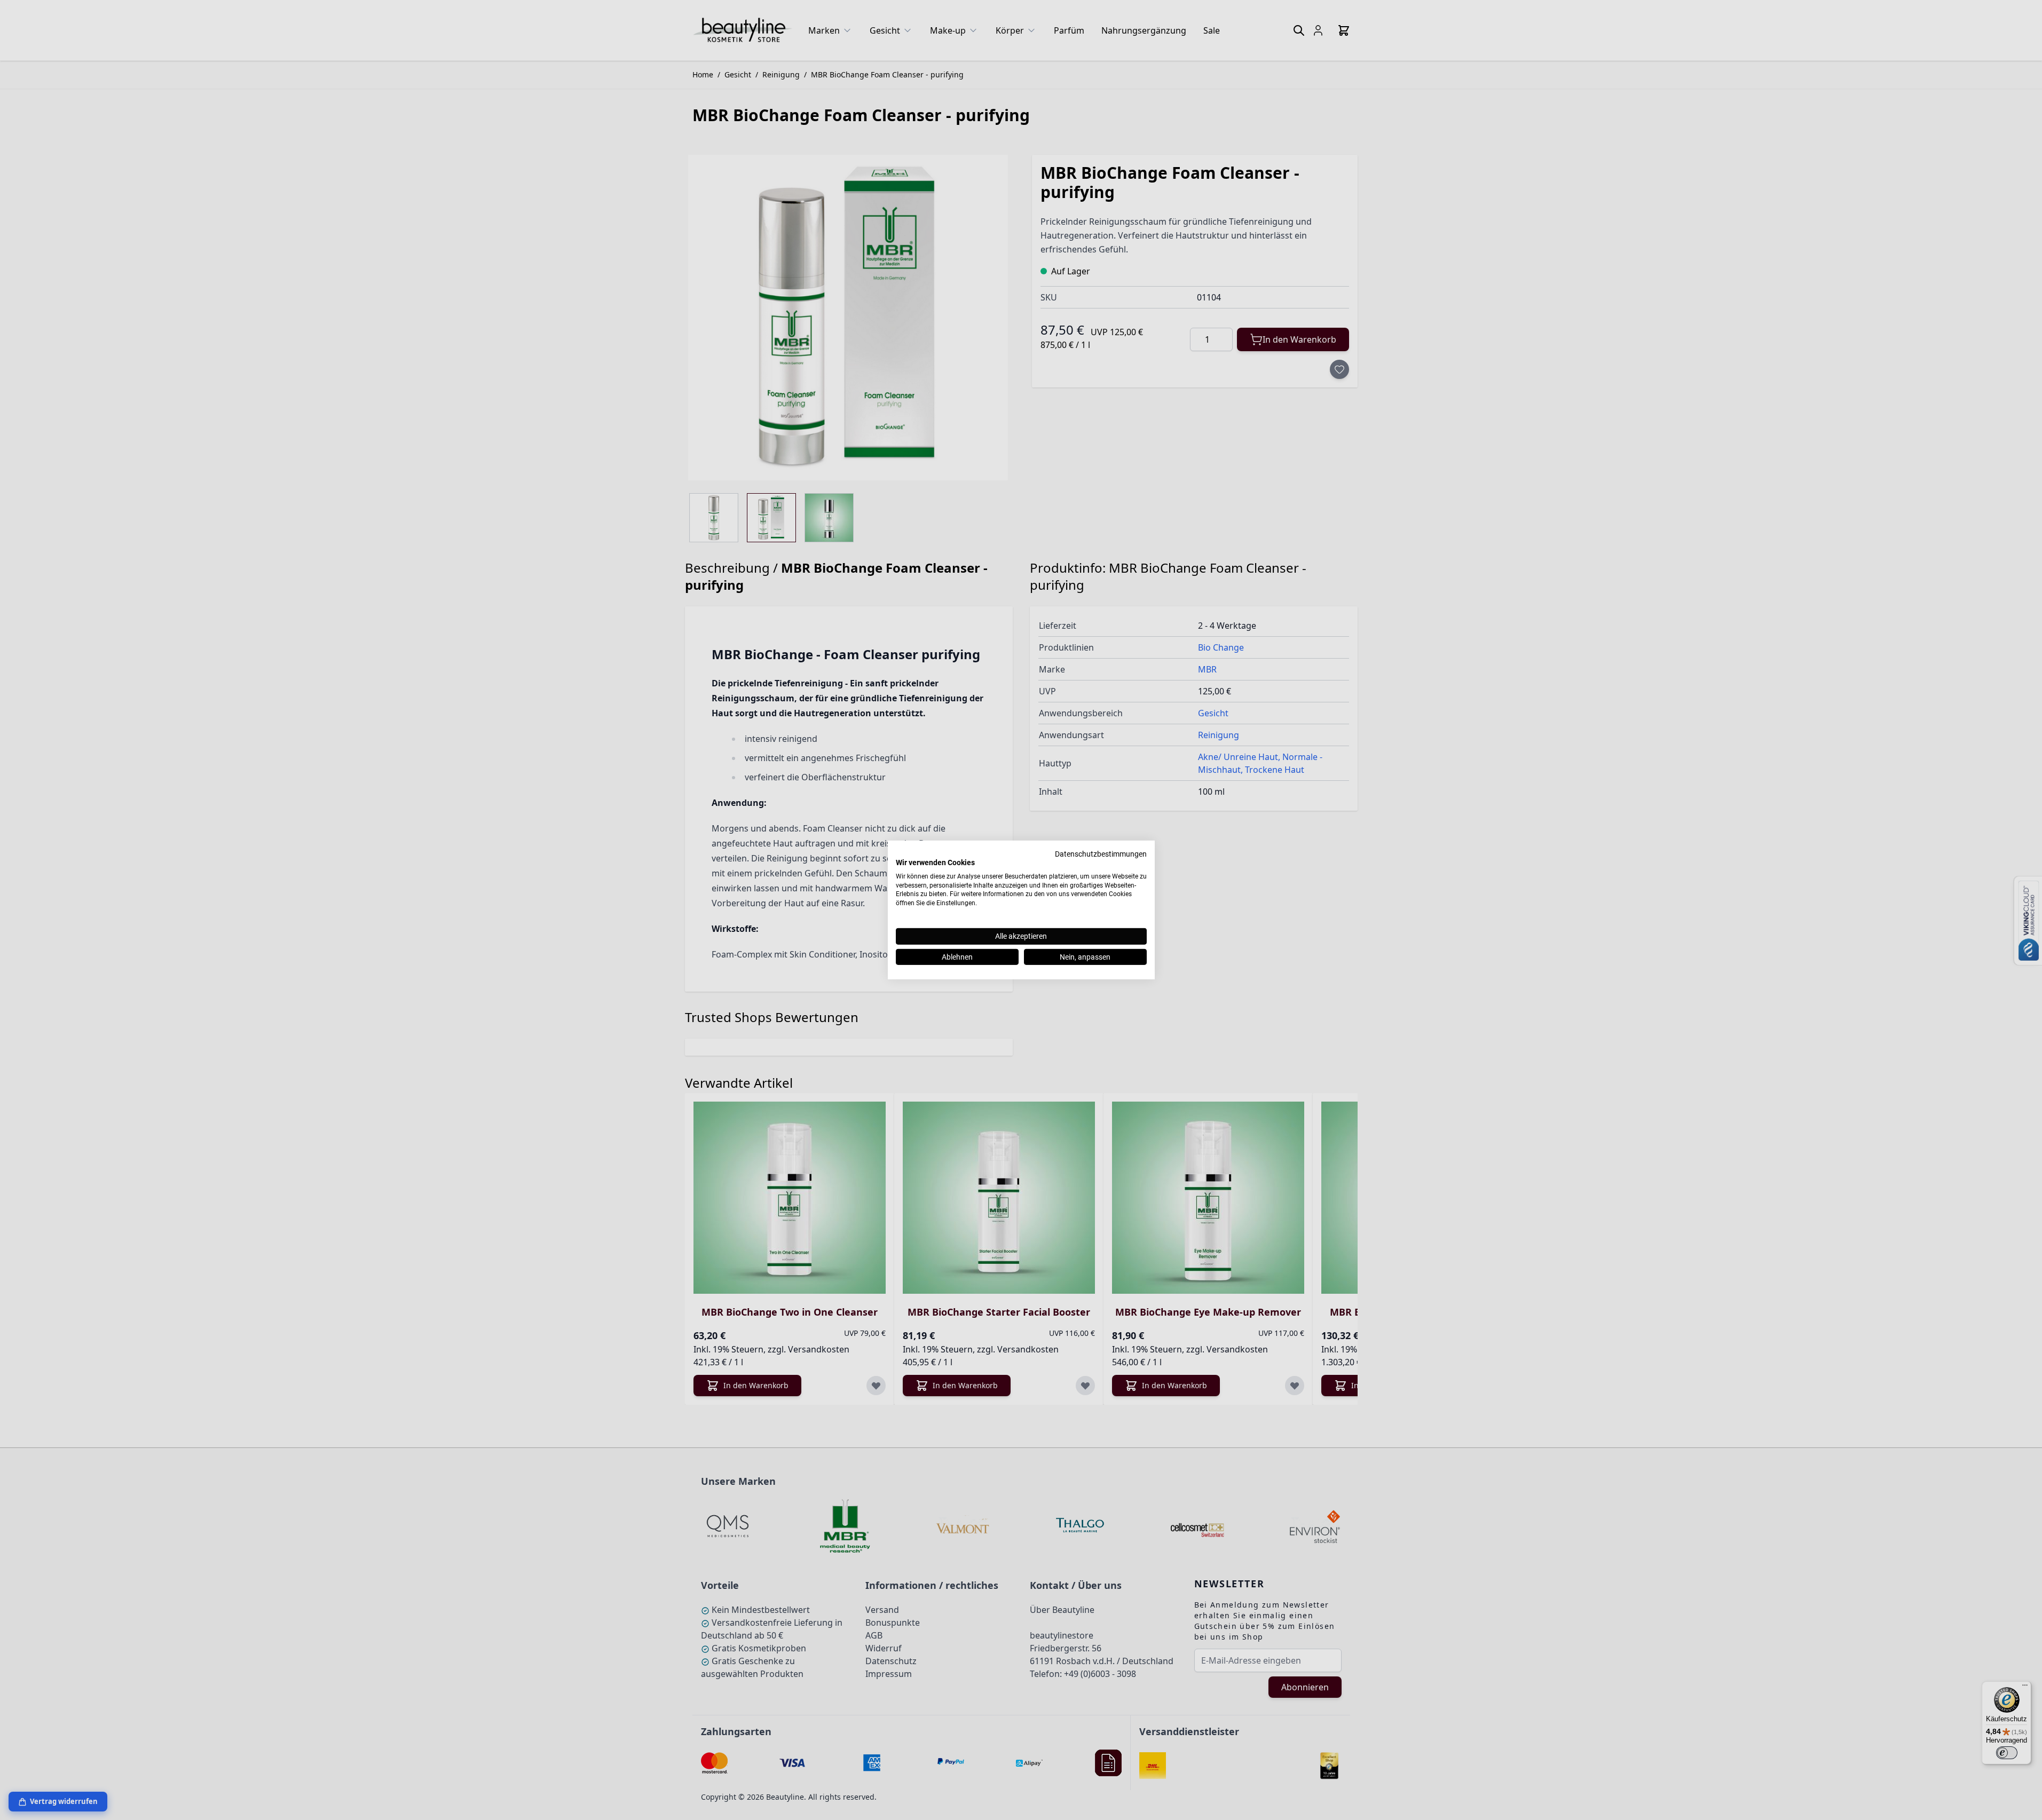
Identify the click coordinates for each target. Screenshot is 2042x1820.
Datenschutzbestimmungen (1101, 854)
